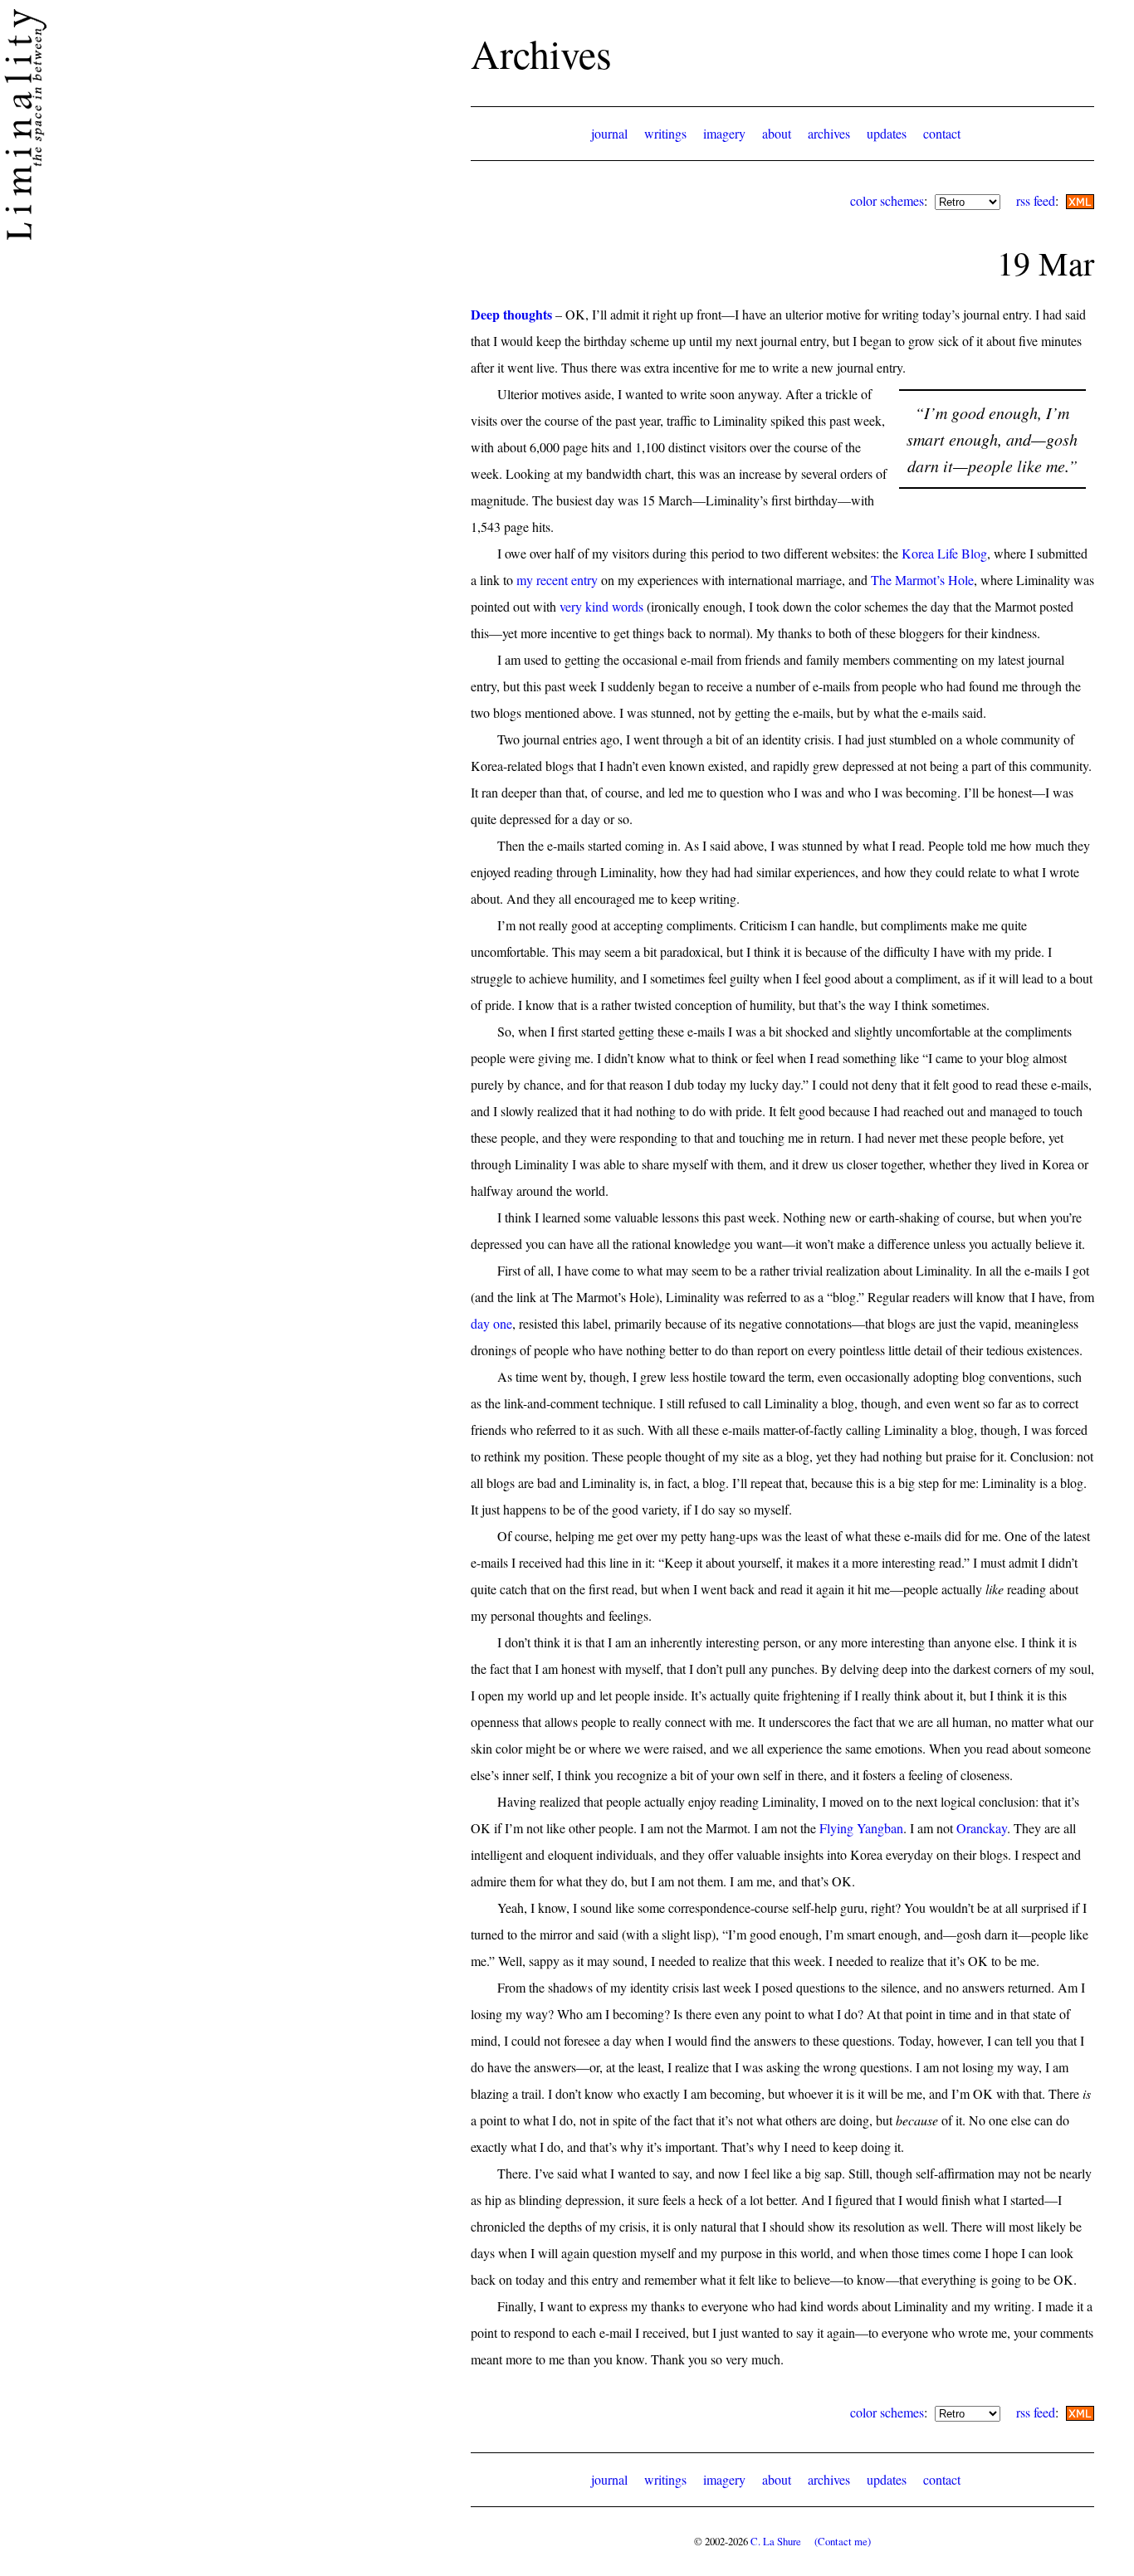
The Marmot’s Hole (922, 580)
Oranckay (982, 1828)
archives (829, 133)
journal (609, 133)
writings (665, 133)
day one (491, 1323)
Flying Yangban (861, 1828)
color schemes (887, 200)
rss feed (1036, 200)
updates (887, 133)
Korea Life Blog (944, 553)
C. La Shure (776, 2541)
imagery (724, 133)
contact (942, 133)
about (777, 133)
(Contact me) (843, 2541)
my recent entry (557, 580)
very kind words (601, 606)
